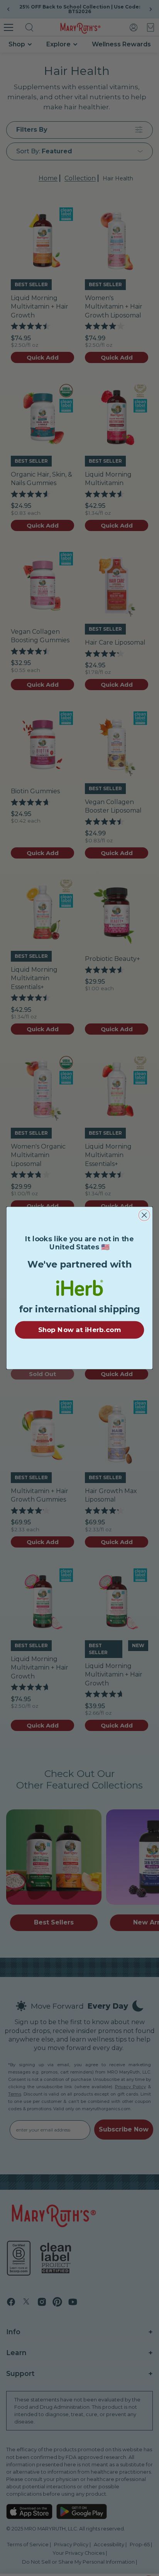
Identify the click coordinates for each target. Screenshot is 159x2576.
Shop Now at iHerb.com (79, 1330)
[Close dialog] (144, 1215)
